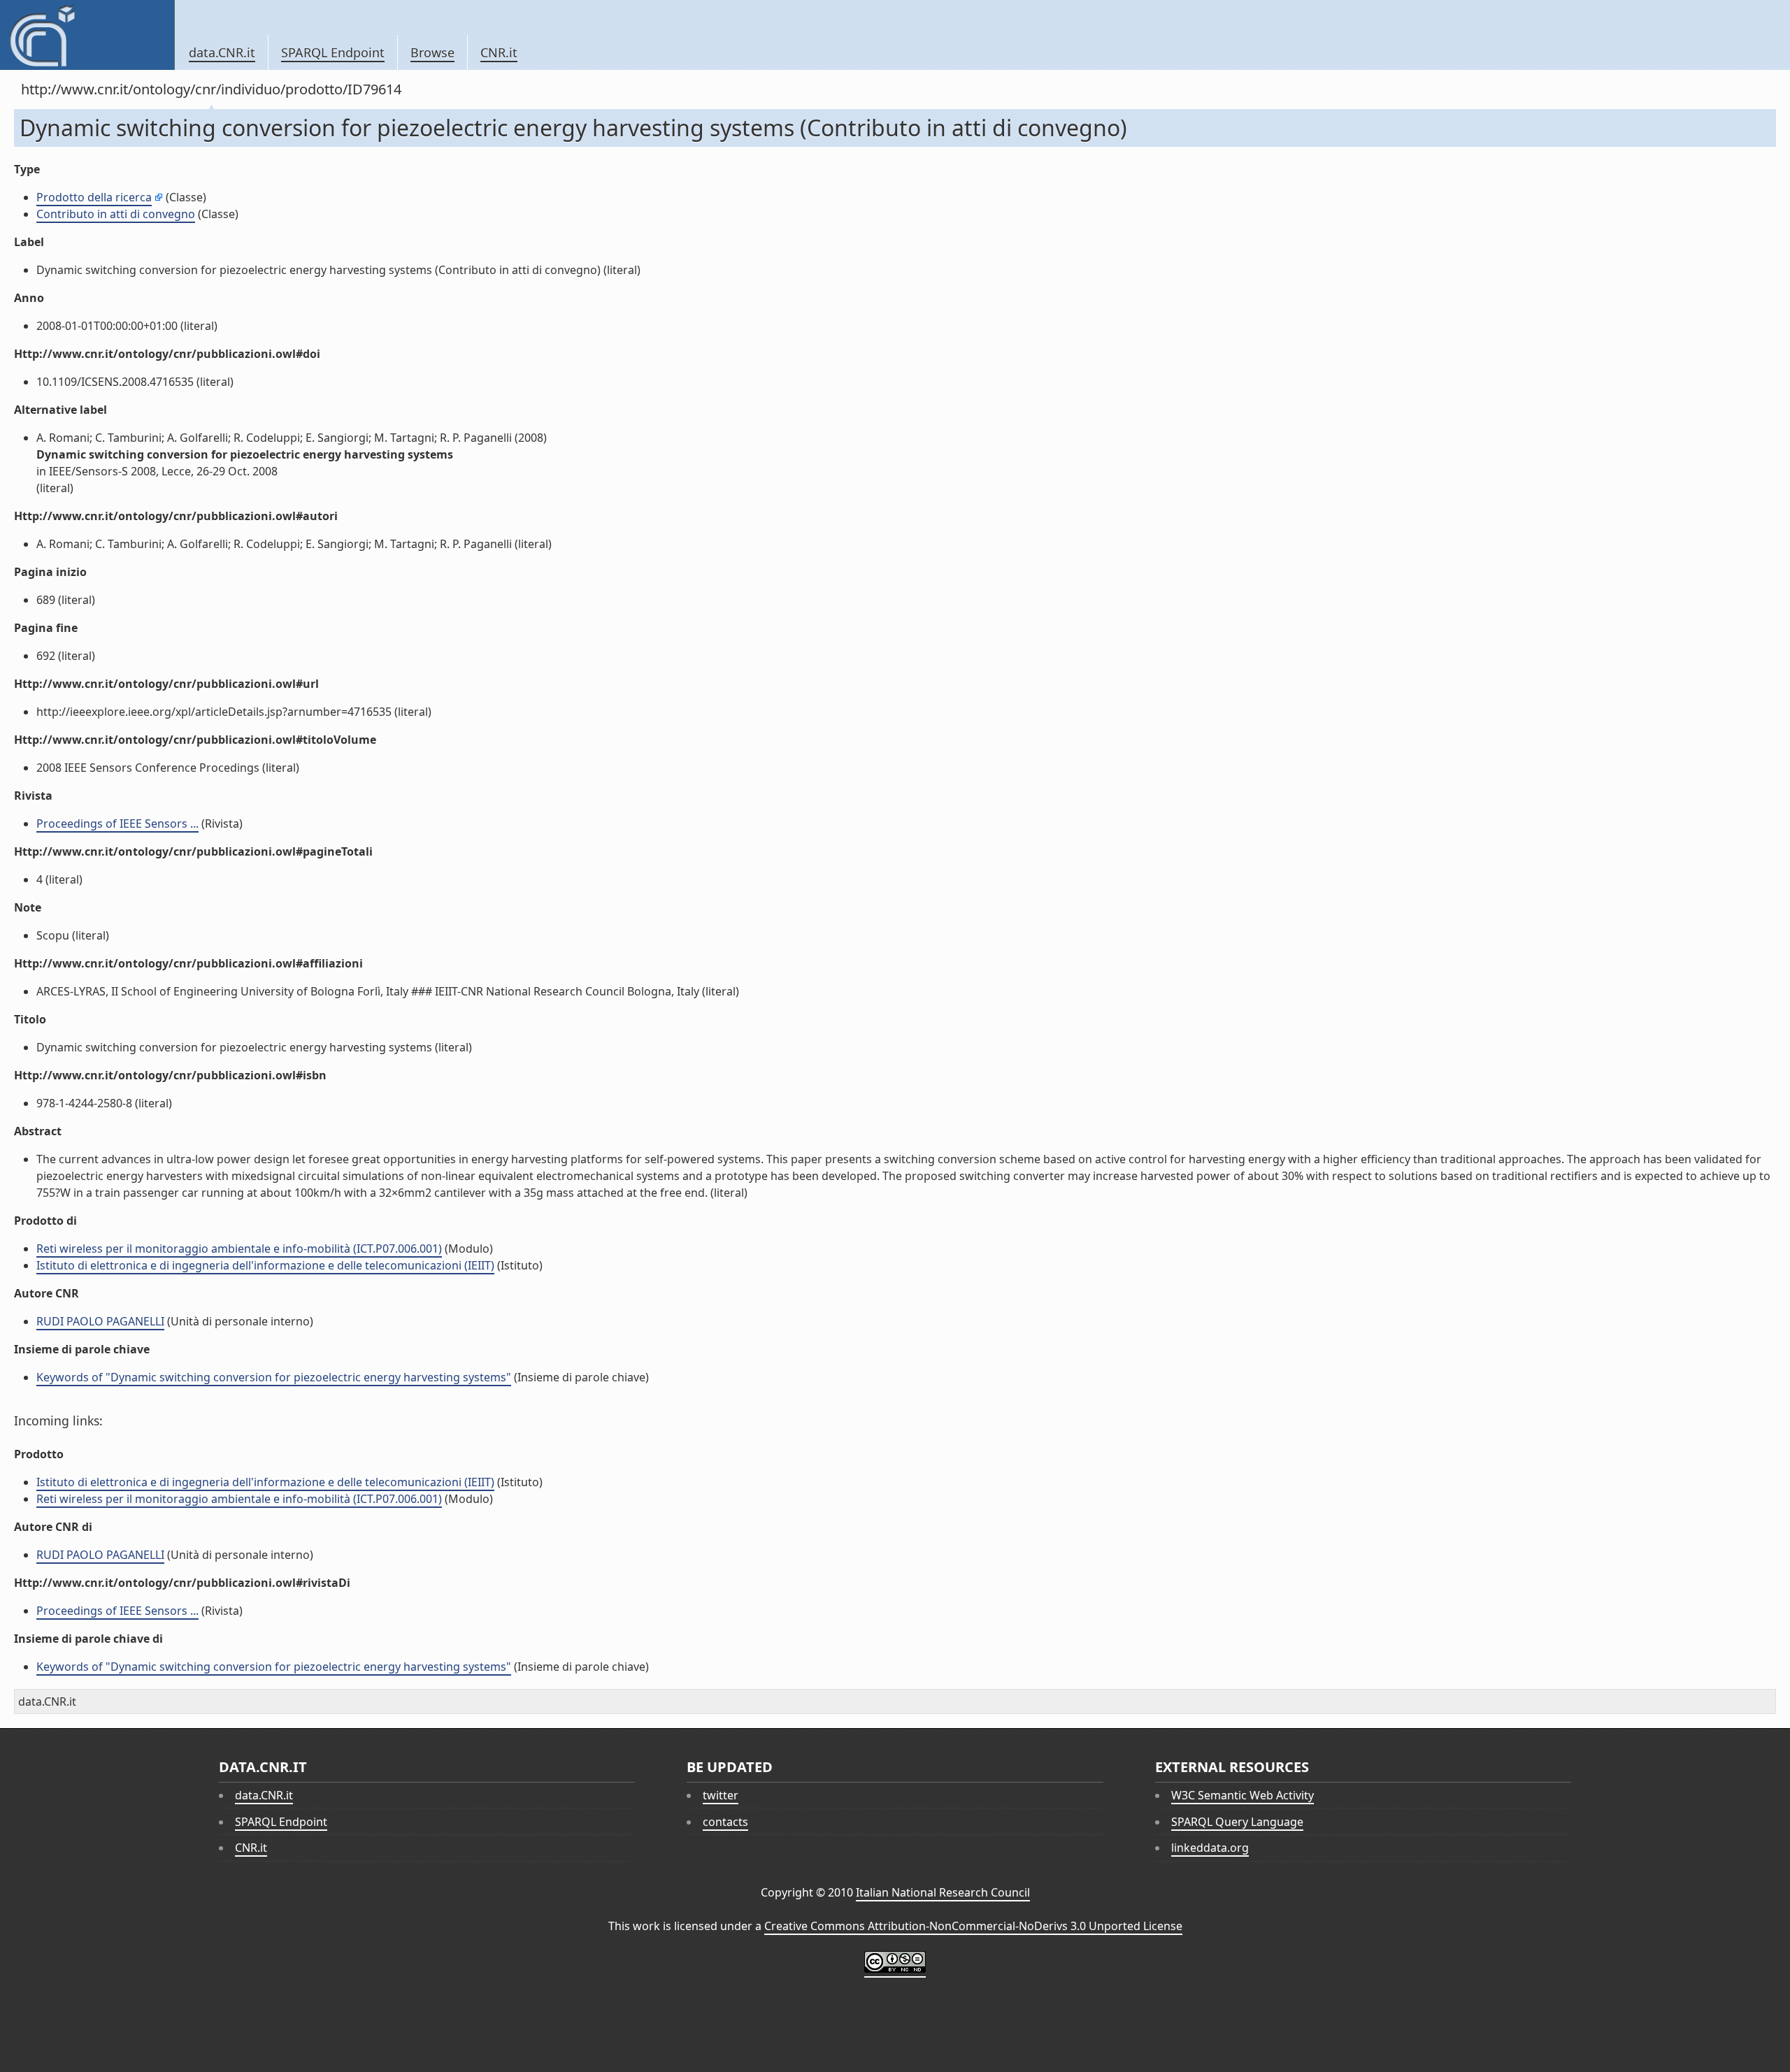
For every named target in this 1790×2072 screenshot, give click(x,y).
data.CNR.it (222, 52)
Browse (432, 52)
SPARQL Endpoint (333, 52)
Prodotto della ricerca (94, 197)
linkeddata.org (1210, 1848)
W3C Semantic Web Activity (1243, 1795)
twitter (721, 1795)
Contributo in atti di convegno (116, 214)
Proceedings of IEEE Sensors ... (117, 823)
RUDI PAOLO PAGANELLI (100, 1321)
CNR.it (499, 52)
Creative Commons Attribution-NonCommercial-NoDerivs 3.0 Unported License (973, 1926)
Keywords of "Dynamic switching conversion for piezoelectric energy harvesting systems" (274, 1377)
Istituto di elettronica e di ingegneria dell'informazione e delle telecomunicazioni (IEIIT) (265, 1265)
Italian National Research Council (943, 1892)
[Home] (87, 35)
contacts (725, 1822)
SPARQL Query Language (1237, 1822)
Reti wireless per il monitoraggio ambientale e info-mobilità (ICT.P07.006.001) (239, 1249)
